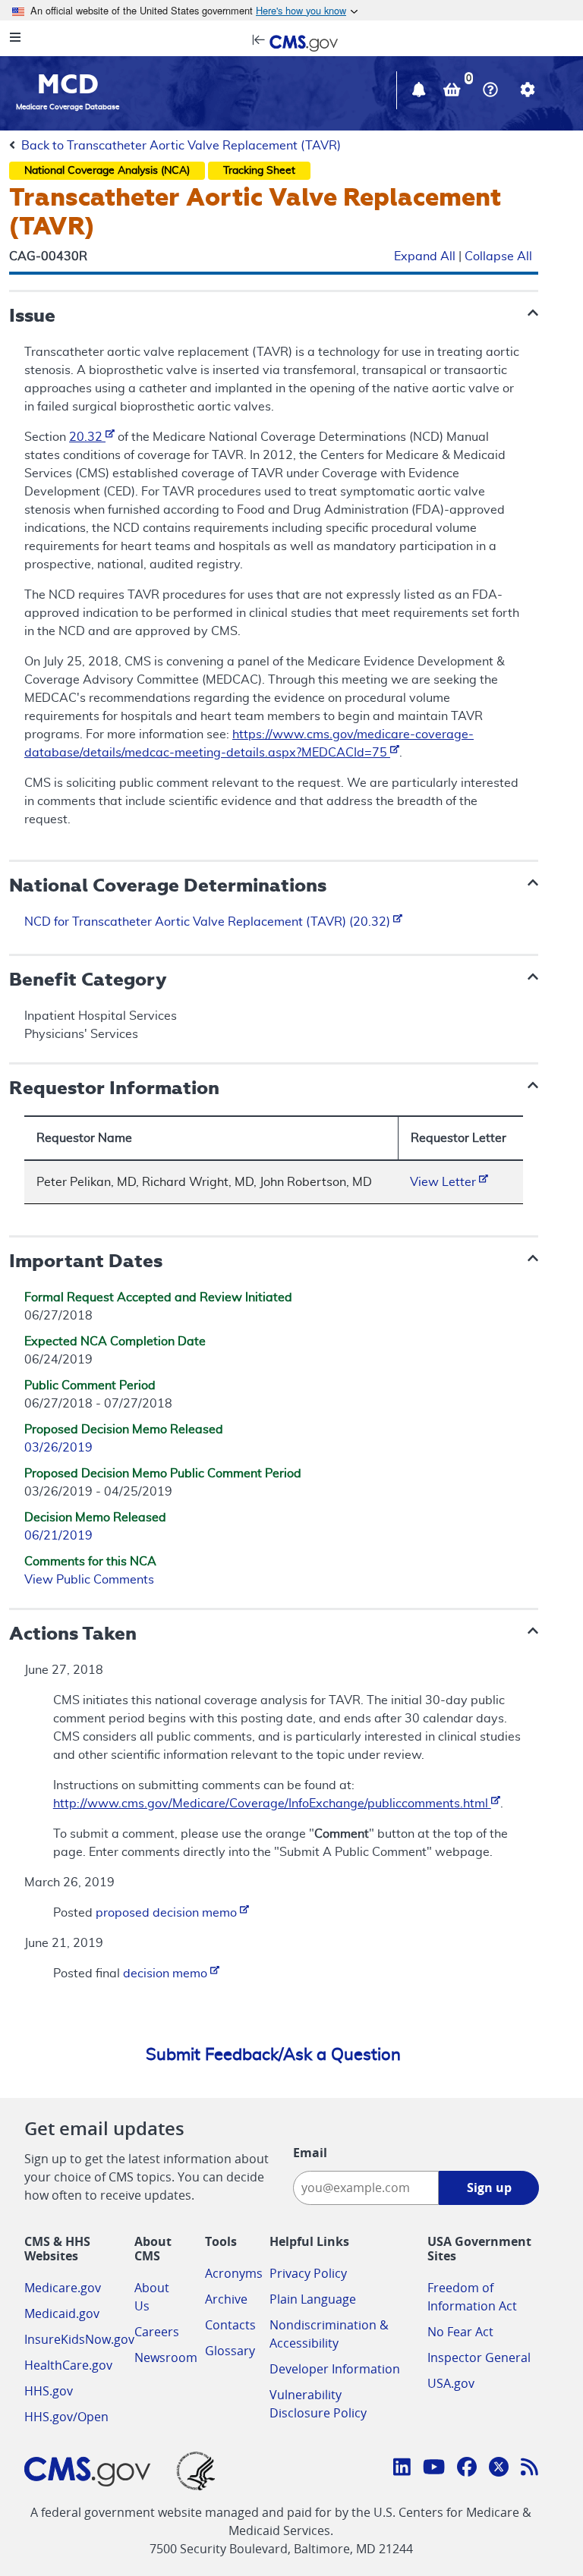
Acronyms (234, 2273)
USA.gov (451, 2383)
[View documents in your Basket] (454, 92)
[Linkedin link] (402, 2469)
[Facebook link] (467, 2469)
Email (310, 2153)
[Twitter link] (499, 2469)
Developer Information (335, 2369)
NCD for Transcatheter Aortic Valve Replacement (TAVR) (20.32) (209, 922)
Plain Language (313, 2299)
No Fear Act (460, 2332)
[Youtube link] (434, 2469)
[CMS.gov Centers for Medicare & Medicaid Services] (291, 42)
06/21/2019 (58, 1536)
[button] (421, 92)
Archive (226, 2299)
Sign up (489, 2188)
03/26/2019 (58, 1448)
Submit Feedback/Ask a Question (273, 2055)
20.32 (87, 437)
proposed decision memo (168, 1913)
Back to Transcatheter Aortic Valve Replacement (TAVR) (181, 146)
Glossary (230, 2351)
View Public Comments (89, 1580)
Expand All (425, 256)
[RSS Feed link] (529, 2469)
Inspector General (479, 2357)
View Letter (444, 1182)
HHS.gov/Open (66, 2417)
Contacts (230, 2325)
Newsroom (166, 2357)
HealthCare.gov (68, 2365)
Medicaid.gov (62, 2313)
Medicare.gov (63, 2288)
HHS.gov (49, 2391)
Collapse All (498, 256)
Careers (157, 2332)
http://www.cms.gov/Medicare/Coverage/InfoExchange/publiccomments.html (272, 1804)
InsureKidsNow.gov (79, 2339)
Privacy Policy (308, 2273)
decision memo (167, 1974)
